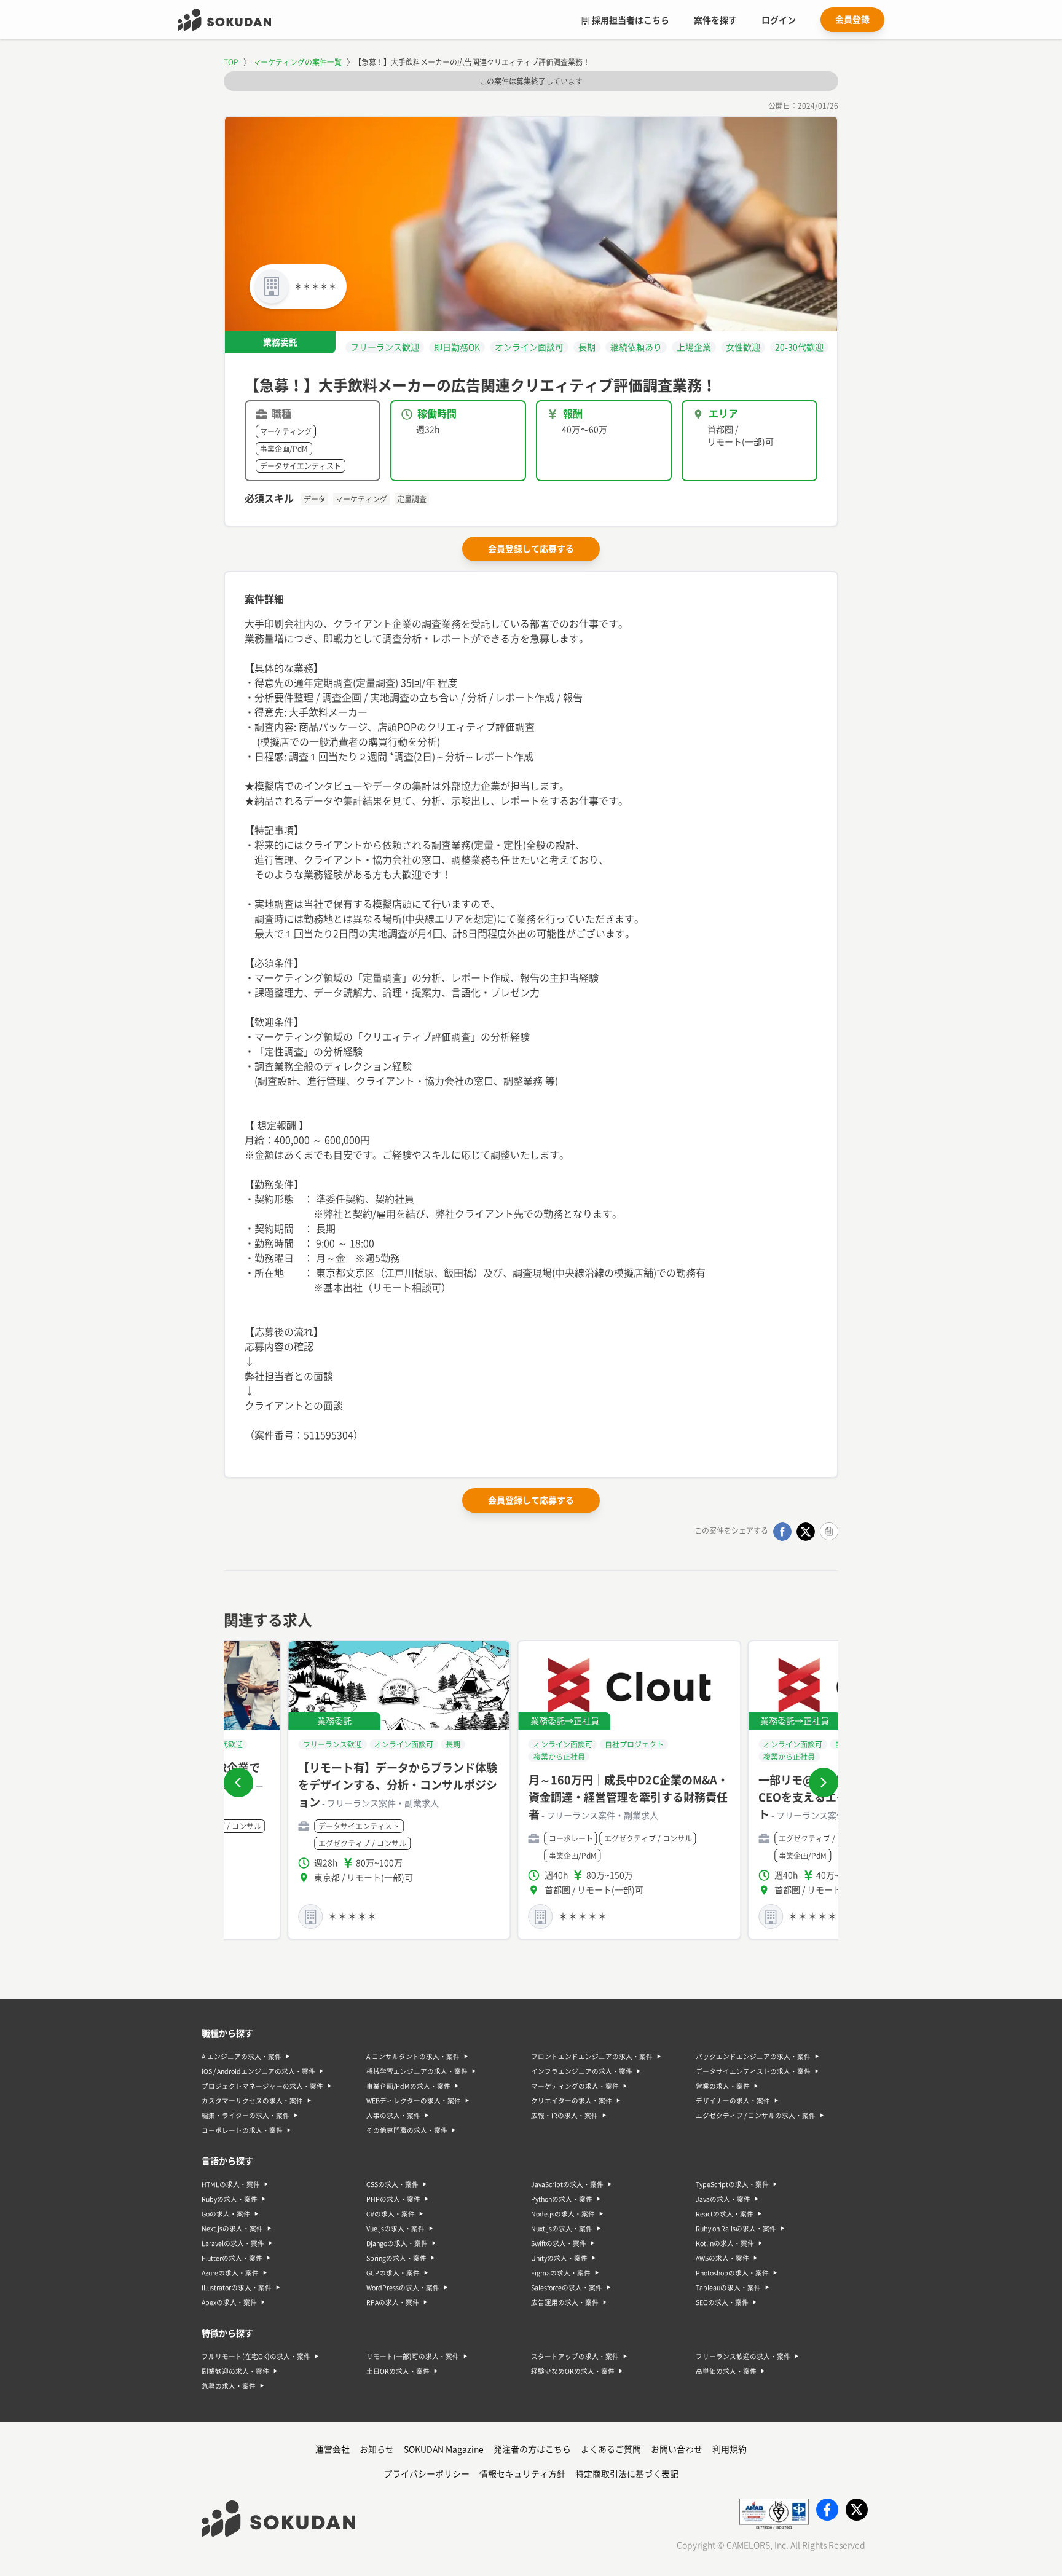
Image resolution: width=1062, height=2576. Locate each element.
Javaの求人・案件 (723, 2199)
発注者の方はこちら (532, 2449)
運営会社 (332, 2449)
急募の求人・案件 (229, 2386)
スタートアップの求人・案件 (575, 2357)
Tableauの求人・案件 (728, 2288)
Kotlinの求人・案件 (725, 2243)
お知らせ (377, 2449)
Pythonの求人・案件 (562, 2199)
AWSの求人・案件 (722, 2258)
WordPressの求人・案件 (403, 2288)
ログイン (779, 20)
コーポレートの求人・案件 (242, 2130)
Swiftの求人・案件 (559, 2243)
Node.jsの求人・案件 (563, 2214)
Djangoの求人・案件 (397, 2243)
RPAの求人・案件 (393, 2302)
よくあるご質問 (611, 2449)
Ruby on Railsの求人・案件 (736, 2229)
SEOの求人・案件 (722, 2302)
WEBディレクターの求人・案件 (414, 2101)
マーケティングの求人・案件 (575, 2086)
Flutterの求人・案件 (232, 2258)
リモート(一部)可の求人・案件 (413, 2357)
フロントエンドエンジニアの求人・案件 (592, 2057)
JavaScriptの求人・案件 (567, 2184)
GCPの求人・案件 (393, 2273)
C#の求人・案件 (391, 2214)
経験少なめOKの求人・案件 (573, 2371)
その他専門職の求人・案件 (407, 2130)
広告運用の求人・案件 (565, 2302)
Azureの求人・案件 (230, 2273)
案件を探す (715, 20)
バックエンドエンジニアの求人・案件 (753, 2057)
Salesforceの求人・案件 (567, 2288)
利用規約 (730, 2449)
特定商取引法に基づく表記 (627, 2474)
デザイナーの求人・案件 (733, 2101)
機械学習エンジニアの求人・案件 (417, 2071)
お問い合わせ (677, 2449)
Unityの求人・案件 (559, 2258)
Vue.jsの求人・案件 (395, 2229)
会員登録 (852, 20)
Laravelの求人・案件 (233, 2243)
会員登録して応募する (531, 549)
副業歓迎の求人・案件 (235, 2371)
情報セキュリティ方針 (522, 2474)
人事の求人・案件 (393, 2116)
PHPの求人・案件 (393, 2199)
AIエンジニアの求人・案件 (242, 2057)
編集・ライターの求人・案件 (246, 2116)
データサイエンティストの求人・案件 (753, 2071)
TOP (231, 62)
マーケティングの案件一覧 (297, 62)
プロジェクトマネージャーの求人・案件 (262, 2086)
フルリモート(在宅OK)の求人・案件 (256, 2357)
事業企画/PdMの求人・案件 (408, 2086)
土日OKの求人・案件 (398, 2371)
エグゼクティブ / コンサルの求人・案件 (756, 2116)
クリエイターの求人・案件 (572, 2101)
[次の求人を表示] (824, 1782)
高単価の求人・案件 (726, 2371)
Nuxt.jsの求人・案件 (562, 2229)
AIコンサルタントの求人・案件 (413, 2057)
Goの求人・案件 (226, 2214)
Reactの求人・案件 (725, 2214)
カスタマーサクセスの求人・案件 (252, 2101)
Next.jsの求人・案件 (232, 2229)
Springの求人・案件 (396, 2258)
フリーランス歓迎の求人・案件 (743, 2357)
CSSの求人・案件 (392, 2184)
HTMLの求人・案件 (231, 2184)
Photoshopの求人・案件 (732, 2273)
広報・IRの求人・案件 (564, 2116)
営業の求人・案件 (723, 2086)
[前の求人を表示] (238, 1782)
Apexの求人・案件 (229, 2302)
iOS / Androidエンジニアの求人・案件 (258, 2071)
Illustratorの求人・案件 (237, 2288)
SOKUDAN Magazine (444, 2449)
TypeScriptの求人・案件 (732, 2184)
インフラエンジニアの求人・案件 (582, 2071)
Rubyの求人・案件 (230, 2199)
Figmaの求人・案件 (561, 2273)
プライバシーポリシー (427, 2474)
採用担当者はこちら (631, 20)
